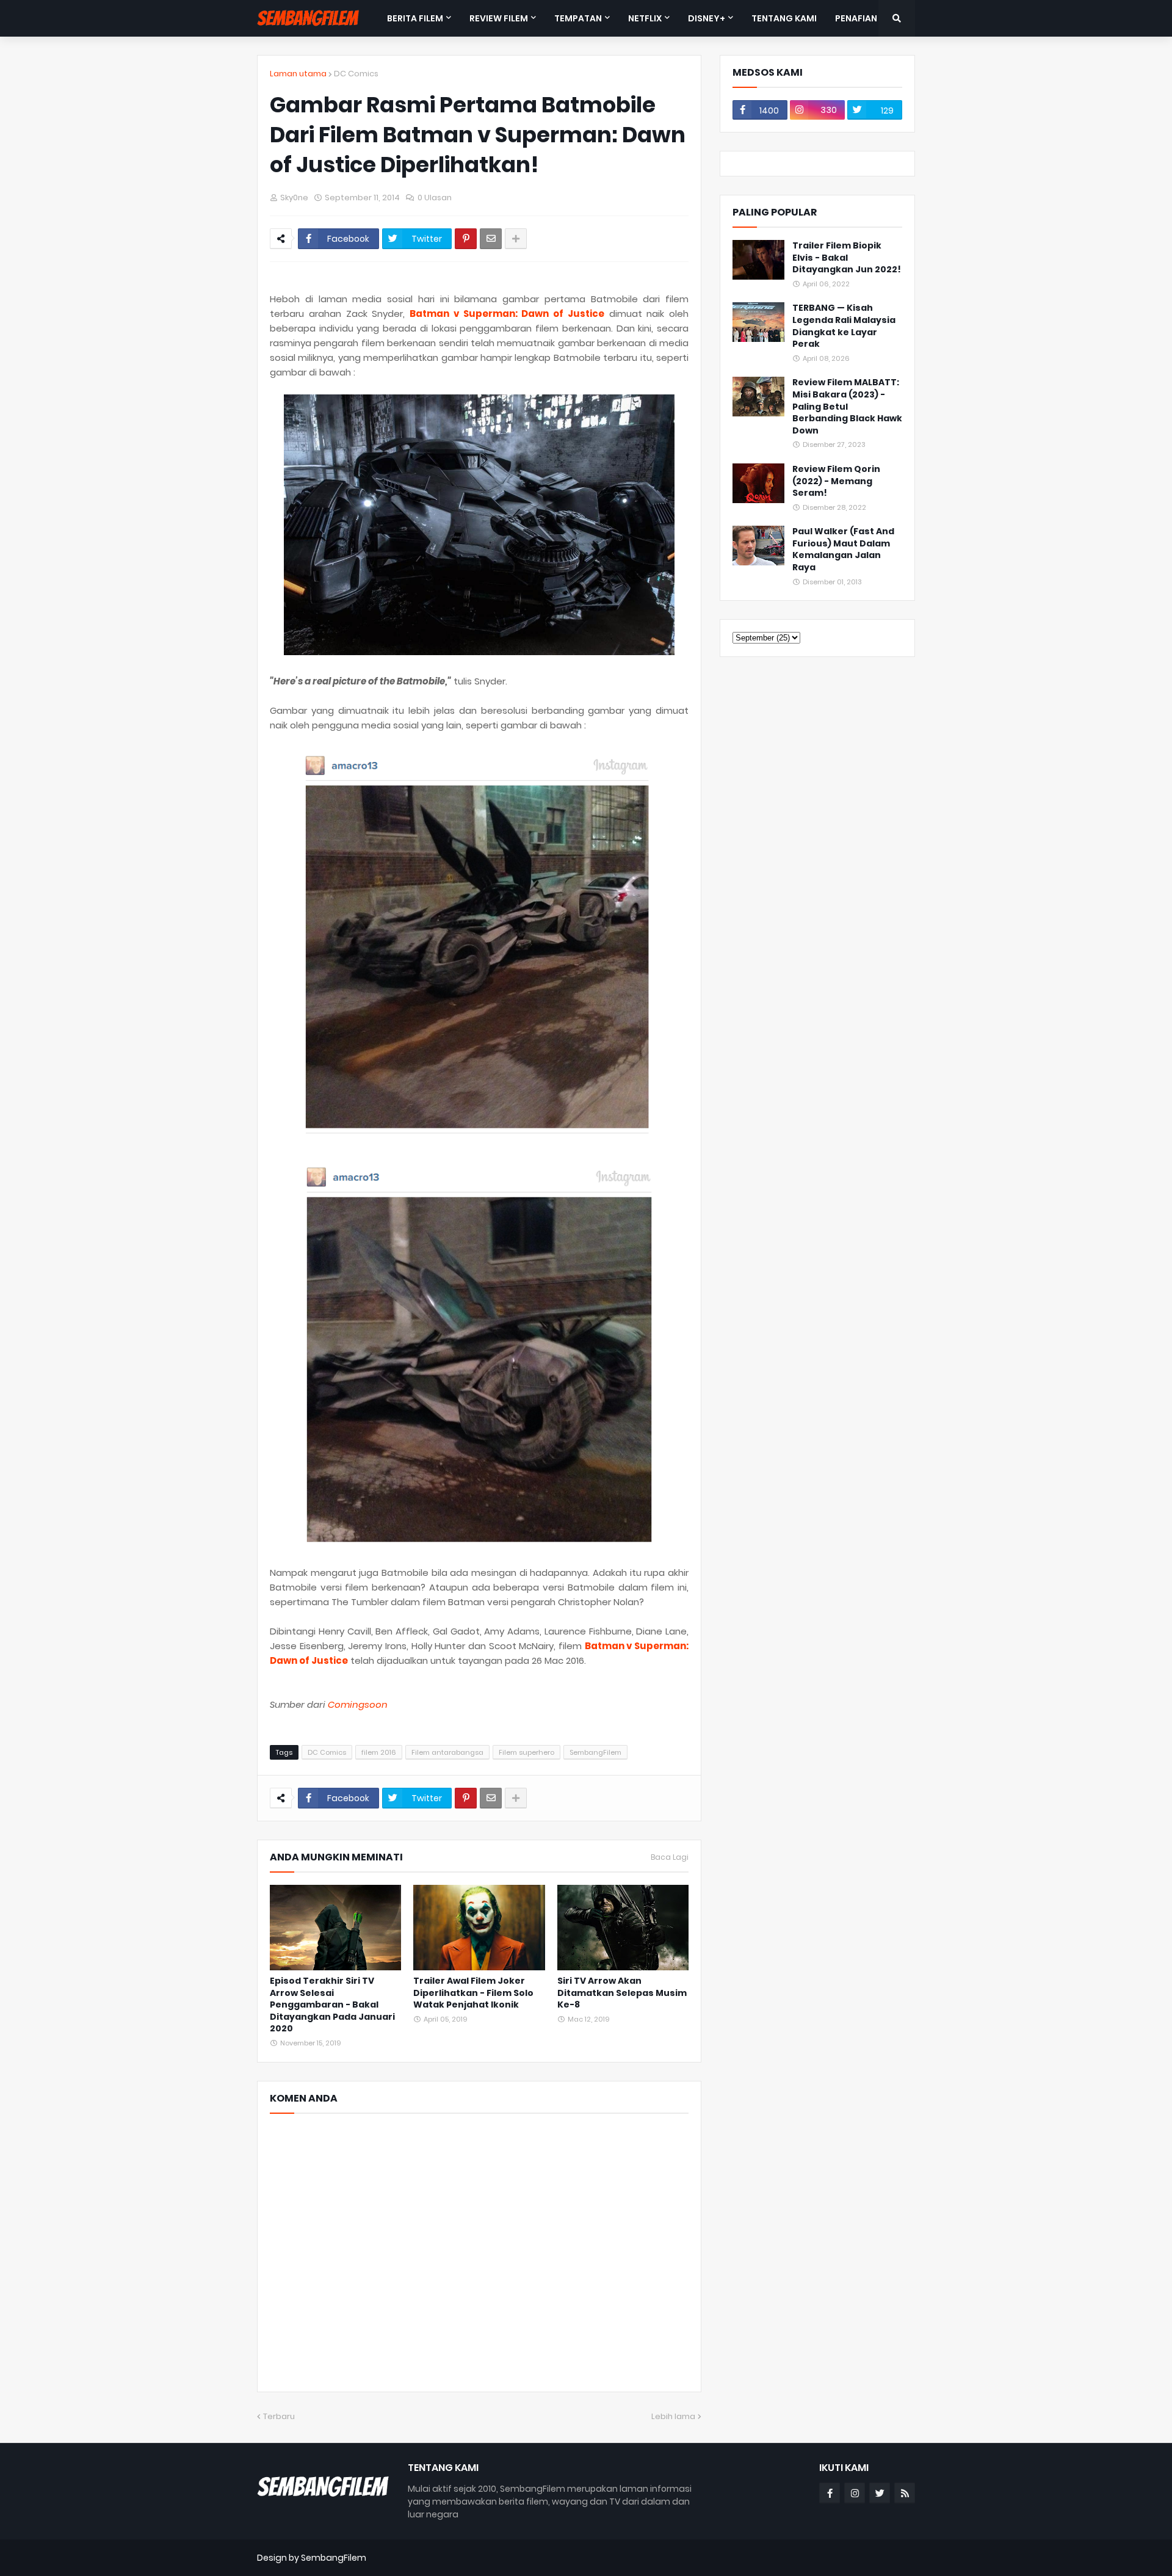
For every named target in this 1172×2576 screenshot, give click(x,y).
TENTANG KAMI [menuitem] (784, 18)
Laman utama (298, 74)
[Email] (491, 239)
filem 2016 (379, 1752)
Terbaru (279, 2416)
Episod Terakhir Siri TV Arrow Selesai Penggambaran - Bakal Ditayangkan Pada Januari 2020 (332, 2005)
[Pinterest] (466, 239)
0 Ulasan (435, 198)
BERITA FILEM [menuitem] (415, 18)
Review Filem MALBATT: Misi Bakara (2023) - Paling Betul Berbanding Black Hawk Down (847, 406)
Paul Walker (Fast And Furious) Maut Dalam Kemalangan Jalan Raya (843, 550)
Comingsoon (358, 1704)
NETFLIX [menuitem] (645, 18)
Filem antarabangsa (447, 1752)
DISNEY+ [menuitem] (707, 18)
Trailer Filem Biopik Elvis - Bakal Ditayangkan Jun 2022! (847, 258)
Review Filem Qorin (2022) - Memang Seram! (836, 481)
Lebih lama (673, 2416)
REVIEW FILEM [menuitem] (499, 18)
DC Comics (356, 74)
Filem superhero (526, 1752)
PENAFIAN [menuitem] (856, 18)
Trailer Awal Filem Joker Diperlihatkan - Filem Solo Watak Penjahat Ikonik (473, 1993)
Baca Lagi (670, 1857)
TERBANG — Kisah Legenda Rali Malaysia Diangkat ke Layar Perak (844, 326)
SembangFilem (595, 1752)
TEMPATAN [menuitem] (578, 18)
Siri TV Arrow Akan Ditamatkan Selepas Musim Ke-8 (622, 1993)
